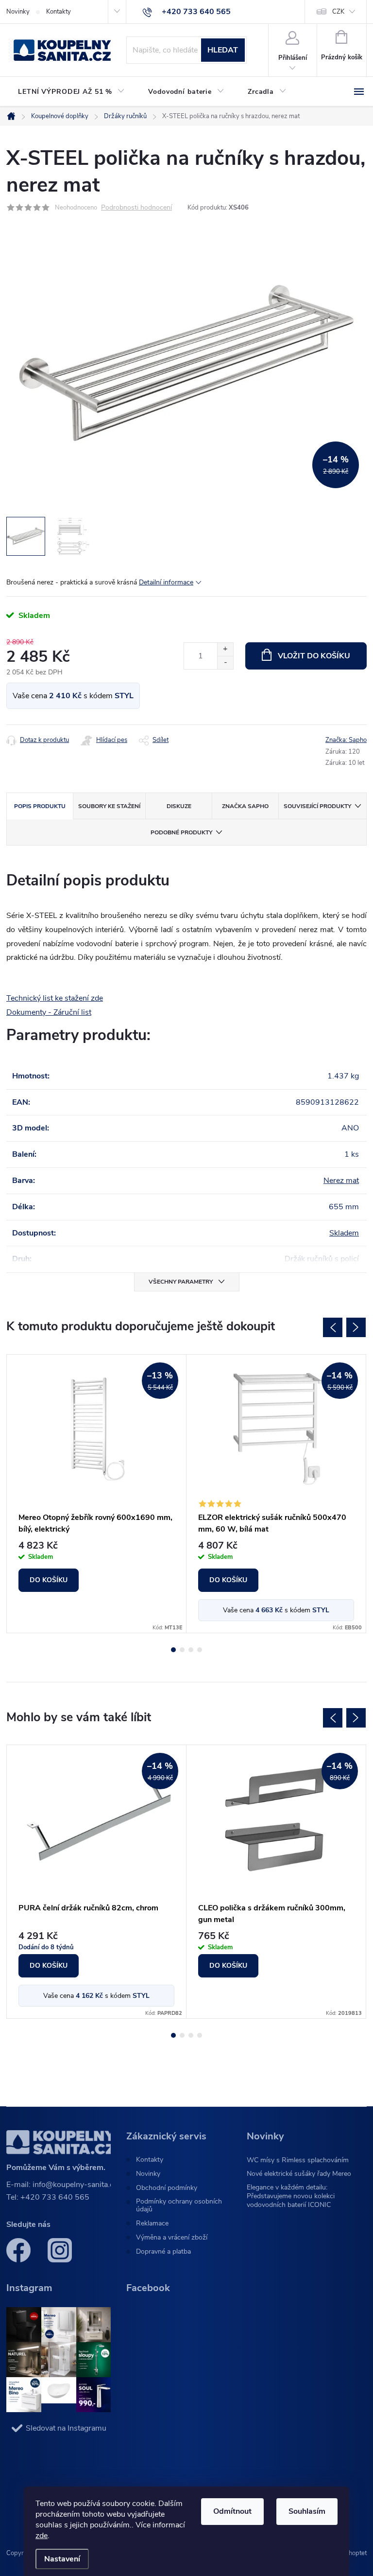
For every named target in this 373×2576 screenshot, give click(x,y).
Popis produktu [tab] (40, 806)
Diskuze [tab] (179, 806)
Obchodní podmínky (167, 2188)
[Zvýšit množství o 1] (225, 649)
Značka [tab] (245, 806)
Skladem (344, 1233)
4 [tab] (200, 1650)
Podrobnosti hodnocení (136, 208)
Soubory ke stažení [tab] (109, 806)
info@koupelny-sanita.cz (75, 2185)
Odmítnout (232, 2511)
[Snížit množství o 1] (225, 662)
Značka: (346, 740)
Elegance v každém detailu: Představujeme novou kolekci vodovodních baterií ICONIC (291, 2196)
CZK (338, 12)
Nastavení (62, 2559)
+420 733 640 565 (55, 2197)
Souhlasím (307, 2511)
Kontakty (59, 12)
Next (356, 1327)
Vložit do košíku (314, 656)
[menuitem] (71, 92)
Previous (333, 1327)
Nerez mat (341, 1181)
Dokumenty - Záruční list (49, 1012)
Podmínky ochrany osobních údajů (179, 2205)
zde (42, 2536)
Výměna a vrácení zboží (172, 2238)
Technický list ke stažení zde (55, 998)
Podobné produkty (181, 832)
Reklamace (152, 2223)
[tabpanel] (97, 1494)
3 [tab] (191, 1650)
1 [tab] (173, 1650)
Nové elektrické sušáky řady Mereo (299, 2174)
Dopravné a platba (163, 2252)
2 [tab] (182, 1650)
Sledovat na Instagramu (66, 2428)
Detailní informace (166, 582)
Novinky (18, 12)
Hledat (223, 50)
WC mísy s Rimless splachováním (298, 2160)
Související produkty (317, 806)
